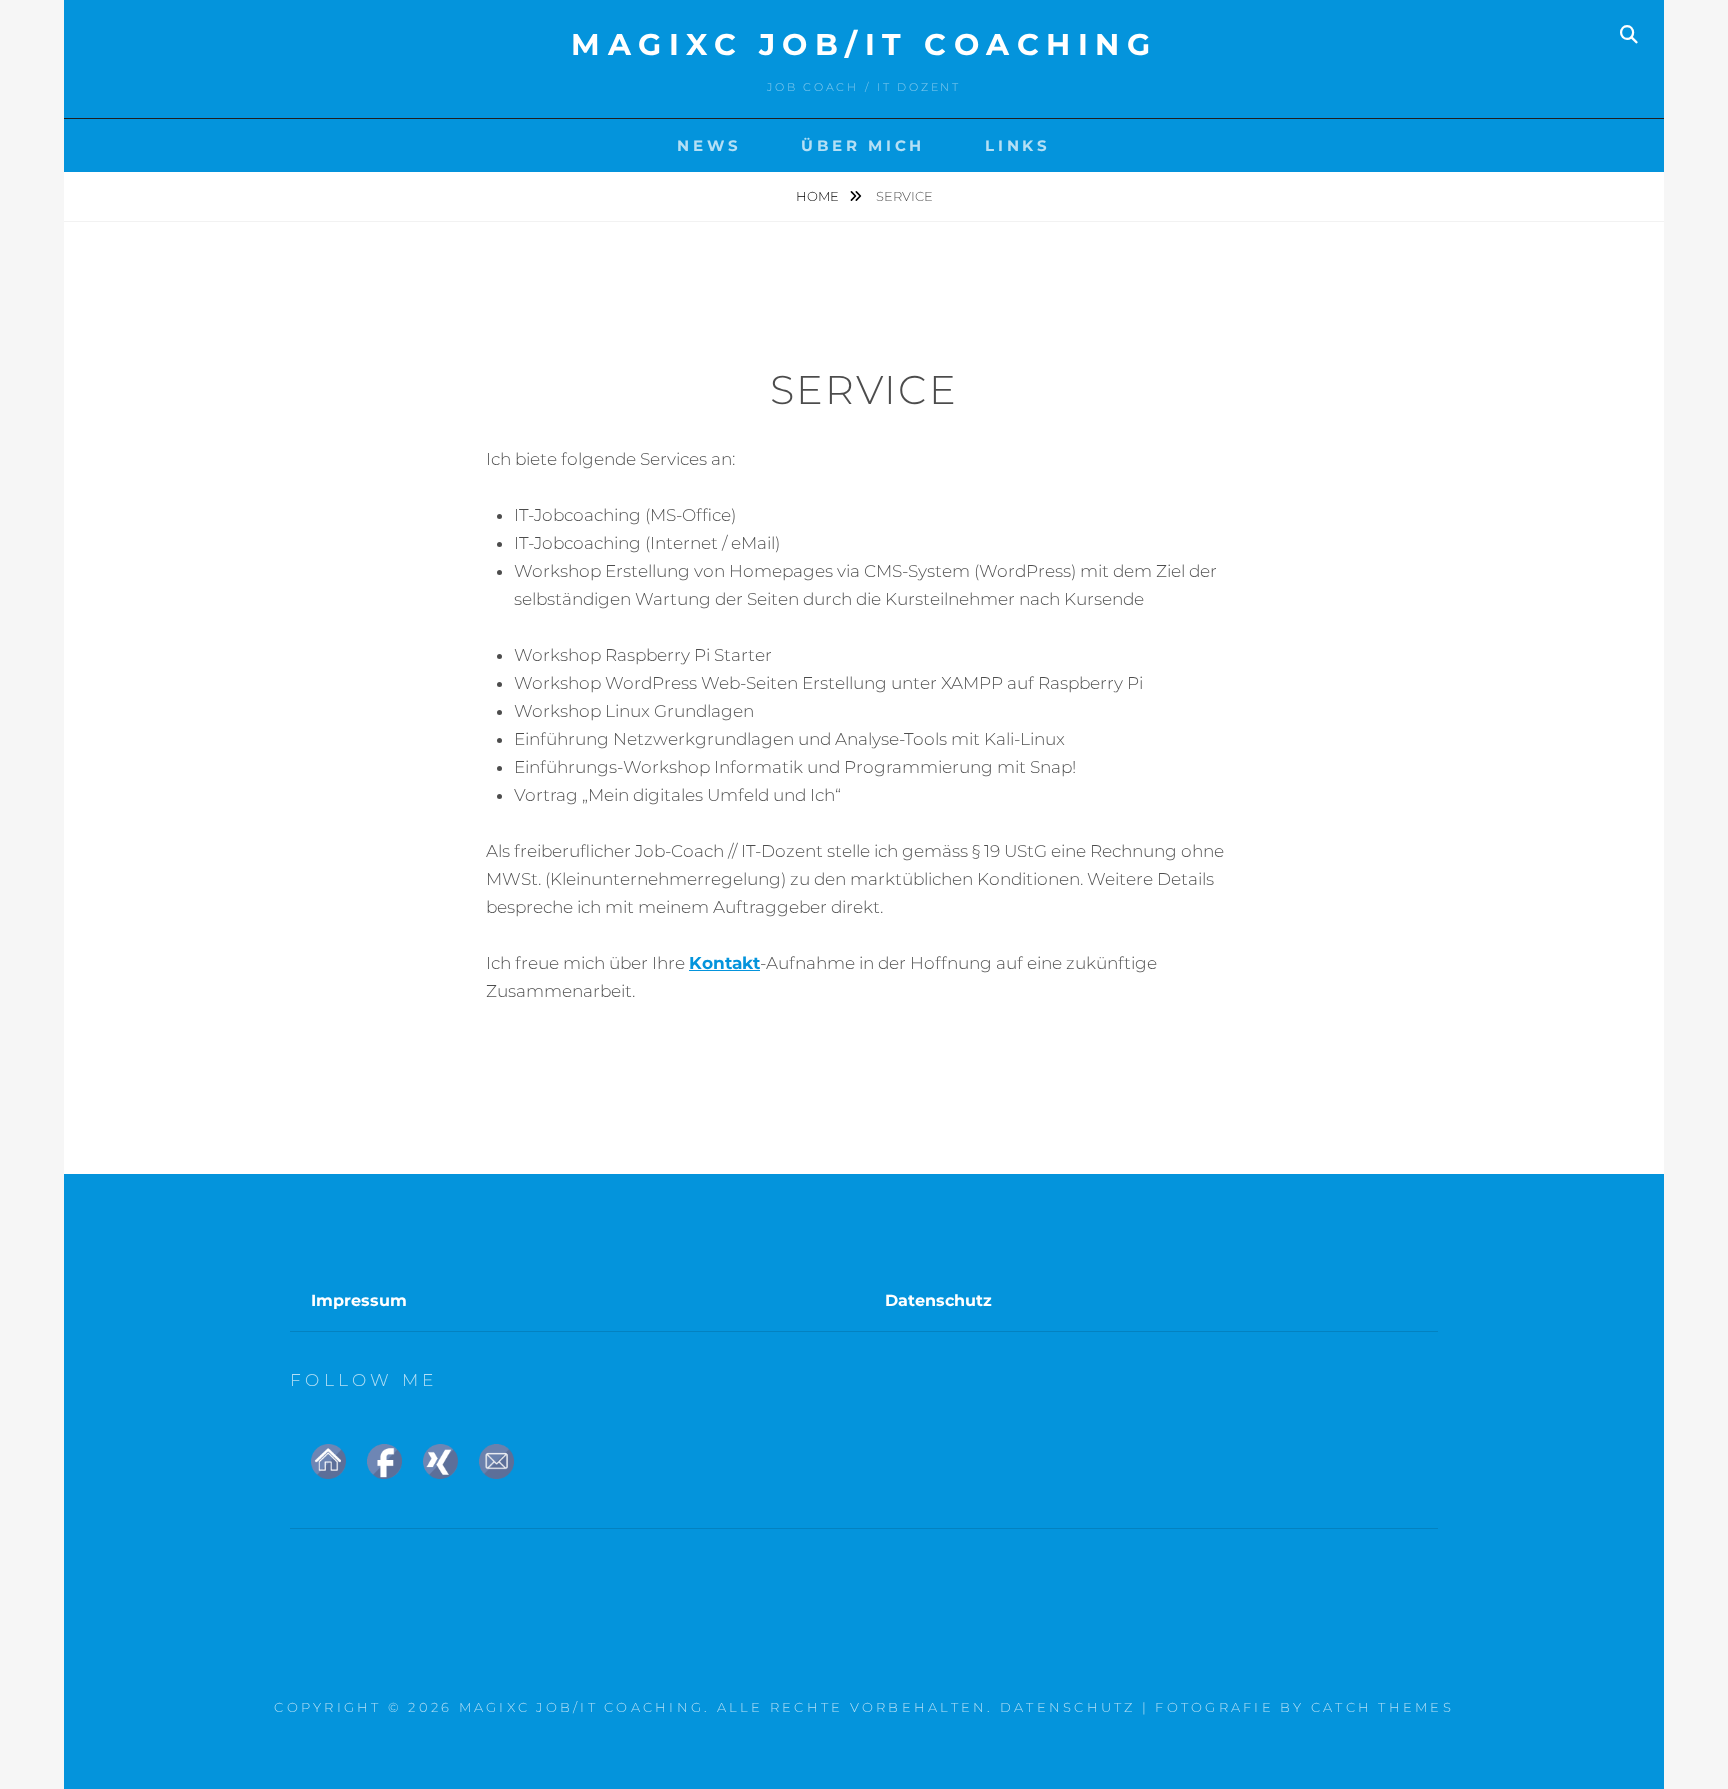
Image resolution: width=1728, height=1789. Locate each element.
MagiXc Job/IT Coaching (864, 44)
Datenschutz (938, 1300)
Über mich (863, 145)
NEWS (709, 145)
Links (1018, 145)
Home (819, 196)
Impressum (359, 1300)
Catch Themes (1382, 1707)
